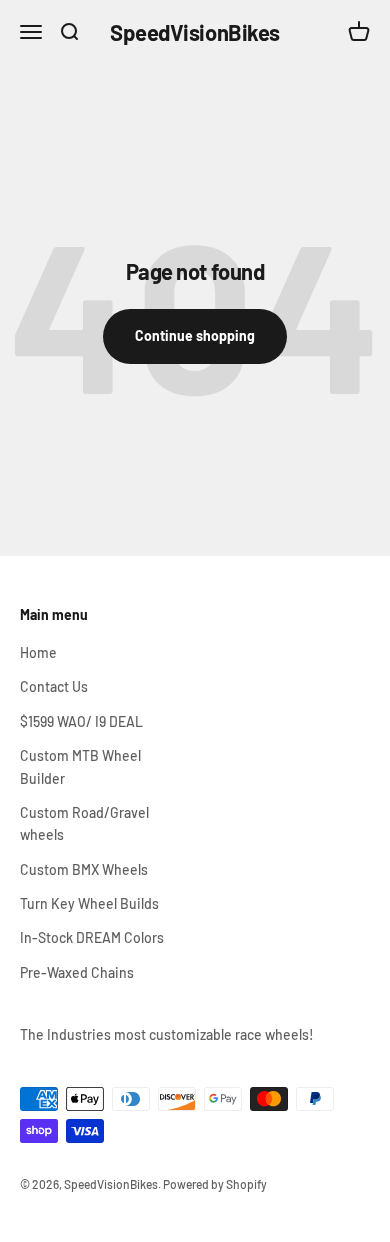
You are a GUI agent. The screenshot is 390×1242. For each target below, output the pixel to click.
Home (38, 652)
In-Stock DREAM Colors (92, 937)
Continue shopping (195, 335)
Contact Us (54, 686)
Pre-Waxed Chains (77, 972)
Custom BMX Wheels (84, 869)
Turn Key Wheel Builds (89, 903)
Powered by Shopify (215, 1184)
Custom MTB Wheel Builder (80, 766)
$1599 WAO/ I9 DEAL (81, 721)
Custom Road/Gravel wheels (84, 823)
